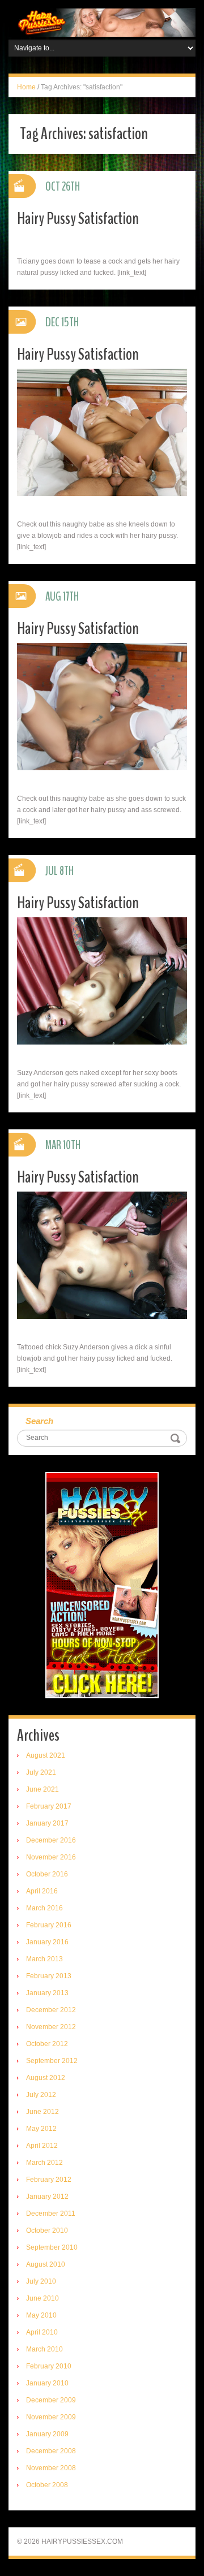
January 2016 (47, 1942)
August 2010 (46, 2264)
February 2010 (49, 2366)
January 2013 (47, 1993)
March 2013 (44, 1959)
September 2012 (52, 2061)
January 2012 (47, 2197)
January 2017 (47, 1823)
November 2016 (51, 1857)
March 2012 (44, 2163)
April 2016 (42, 1891)
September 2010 (52, 2247)
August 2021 (46, 1755)
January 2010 (47, 2383)
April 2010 (42, 2332)
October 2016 (47, 1874)
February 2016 (49, 1925)
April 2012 (42, 2146)
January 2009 (47, 2434)
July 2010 (41, 2281)
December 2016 (51, 1840)
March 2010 (44, 2349)
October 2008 (47, 2485)
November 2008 (51, 2468)
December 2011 (51, 2213)
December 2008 (51, 2451)
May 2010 (41, 2315)
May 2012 (41, 2129)
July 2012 (41, 2095)
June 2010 (42, 2298)
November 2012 (51, 2027)
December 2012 (51, 2010)
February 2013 (49, 1976)
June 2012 (42, 2112)
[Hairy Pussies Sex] (102, 22)
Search (39, 1421)
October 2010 (47, 2230)
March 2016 (44, 1908)
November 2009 (51, 2417)
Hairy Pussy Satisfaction (78, 219)
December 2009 (51, 2400)
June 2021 (42, 1789)
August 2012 (46, 2078)
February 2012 (49, 2180)
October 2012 (47, 2044)
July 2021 (41, 1772)
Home (26, 87)
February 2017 (49, 1806)
